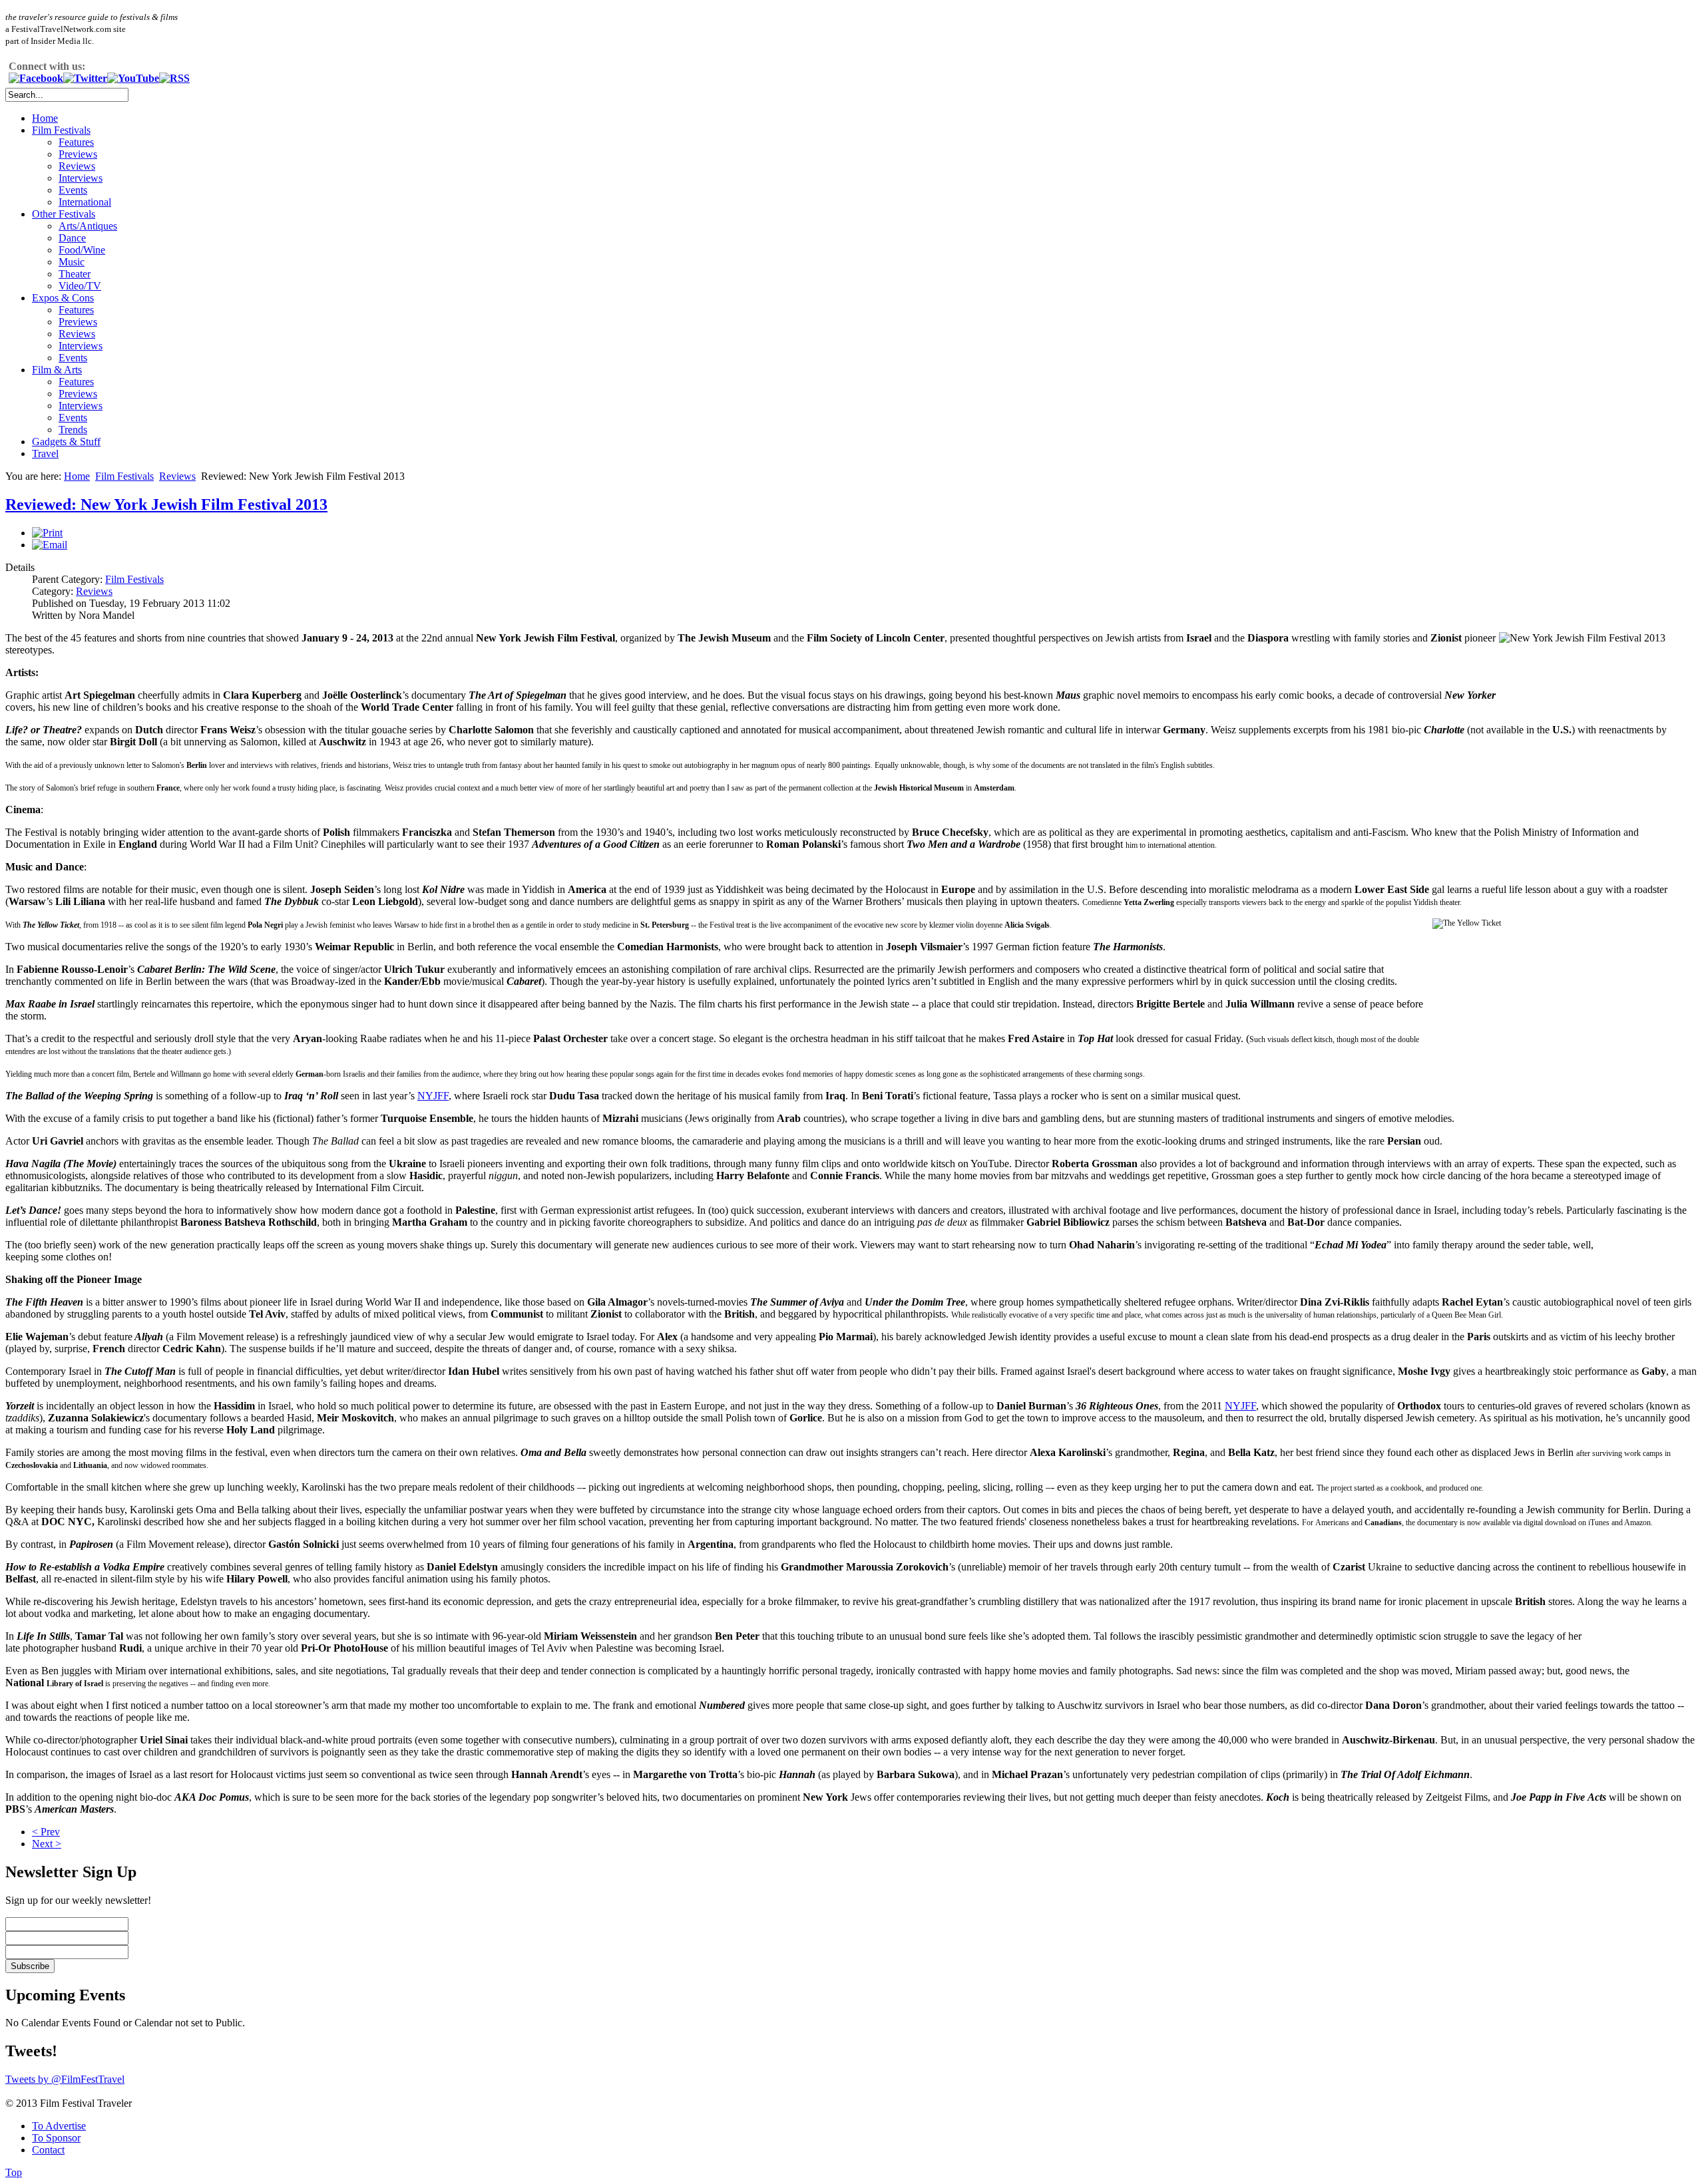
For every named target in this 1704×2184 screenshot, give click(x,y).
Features (76, 142)
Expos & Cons (63, 298)
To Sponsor (56, 2138)
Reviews (77, 166)
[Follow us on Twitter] (85, 78)
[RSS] (174, 78)
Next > (47, 1844)
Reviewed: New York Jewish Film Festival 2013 (166, 504)
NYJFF (433, 1096)
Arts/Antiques (88, 226)
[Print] (47, 533)
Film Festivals (61, 130)
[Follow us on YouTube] (133, 78)
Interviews (81, 178)
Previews (78, 154)
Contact (48, 2150)
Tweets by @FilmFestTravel (65, 2079)
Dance (72, 238)
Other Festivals (64, 214)
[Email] (50, 545)
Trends (73, 430)
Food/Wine (82, 250)
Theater (75, 274)
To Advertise (59, 2126)
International (85, 202)
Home (45, 118)
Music (72, 262)
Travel (45, 454)
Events (73, 190)
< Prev (46, 1832)
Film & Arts (57, 370)
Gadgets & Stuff (66, 442)
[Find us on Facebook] (36, 78)
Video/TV (80, 286)
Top (14, 2172)
